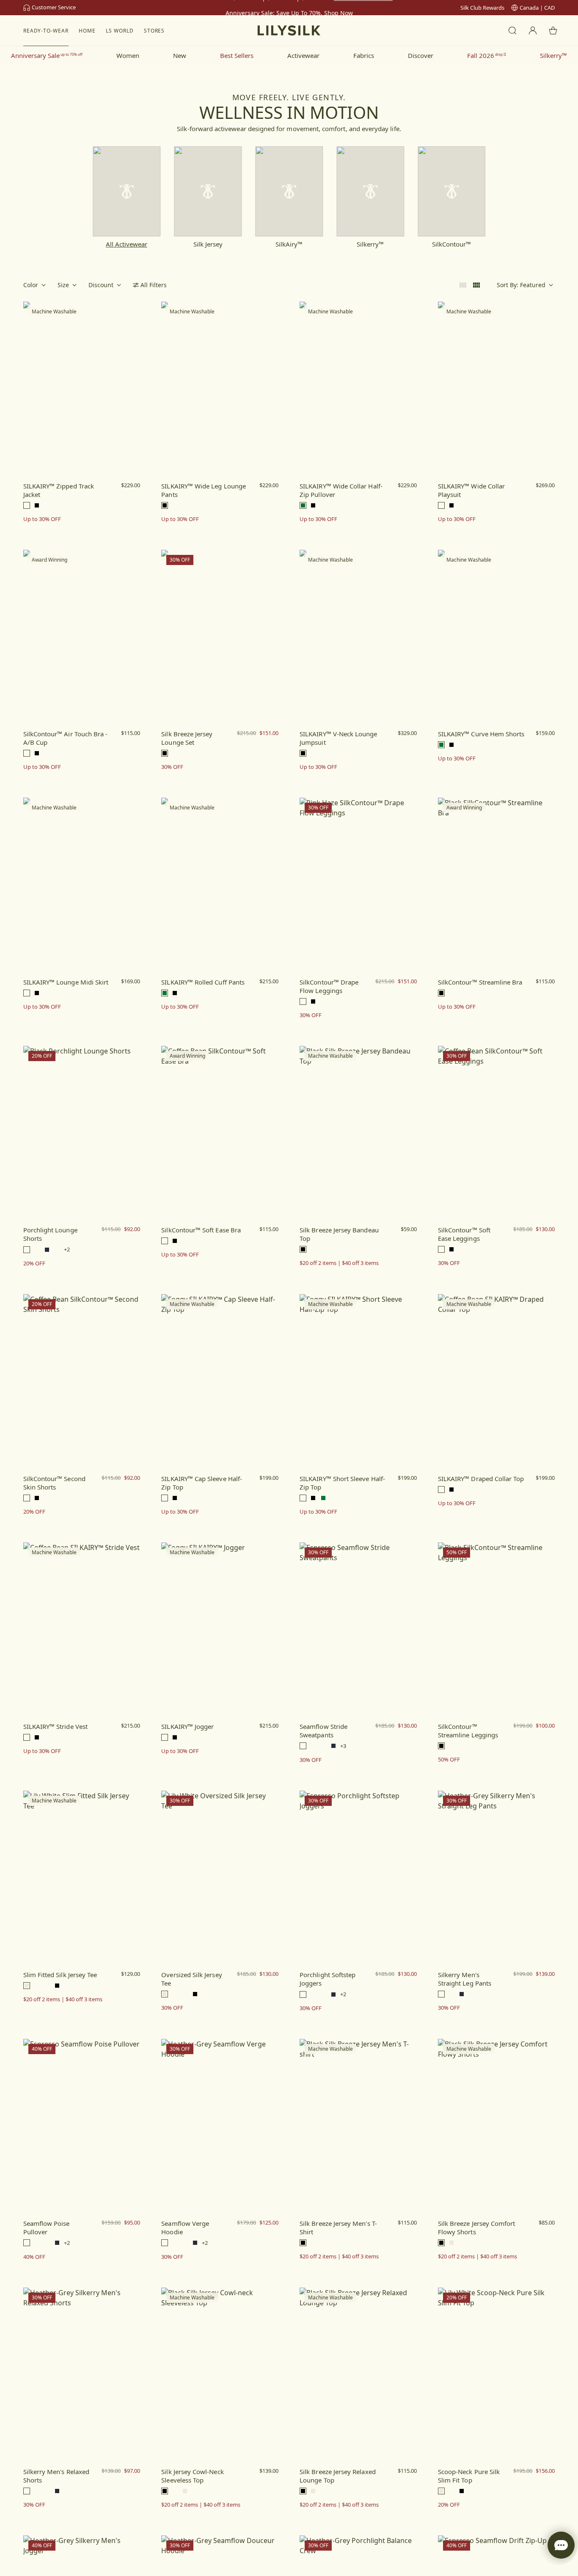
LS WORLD (120, 31)
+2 (67, 1250)
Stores (154, 31)
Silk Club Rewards (482, 8)
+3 (343, 1746)
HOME (87, 31)
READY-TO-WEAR (46, 31)
